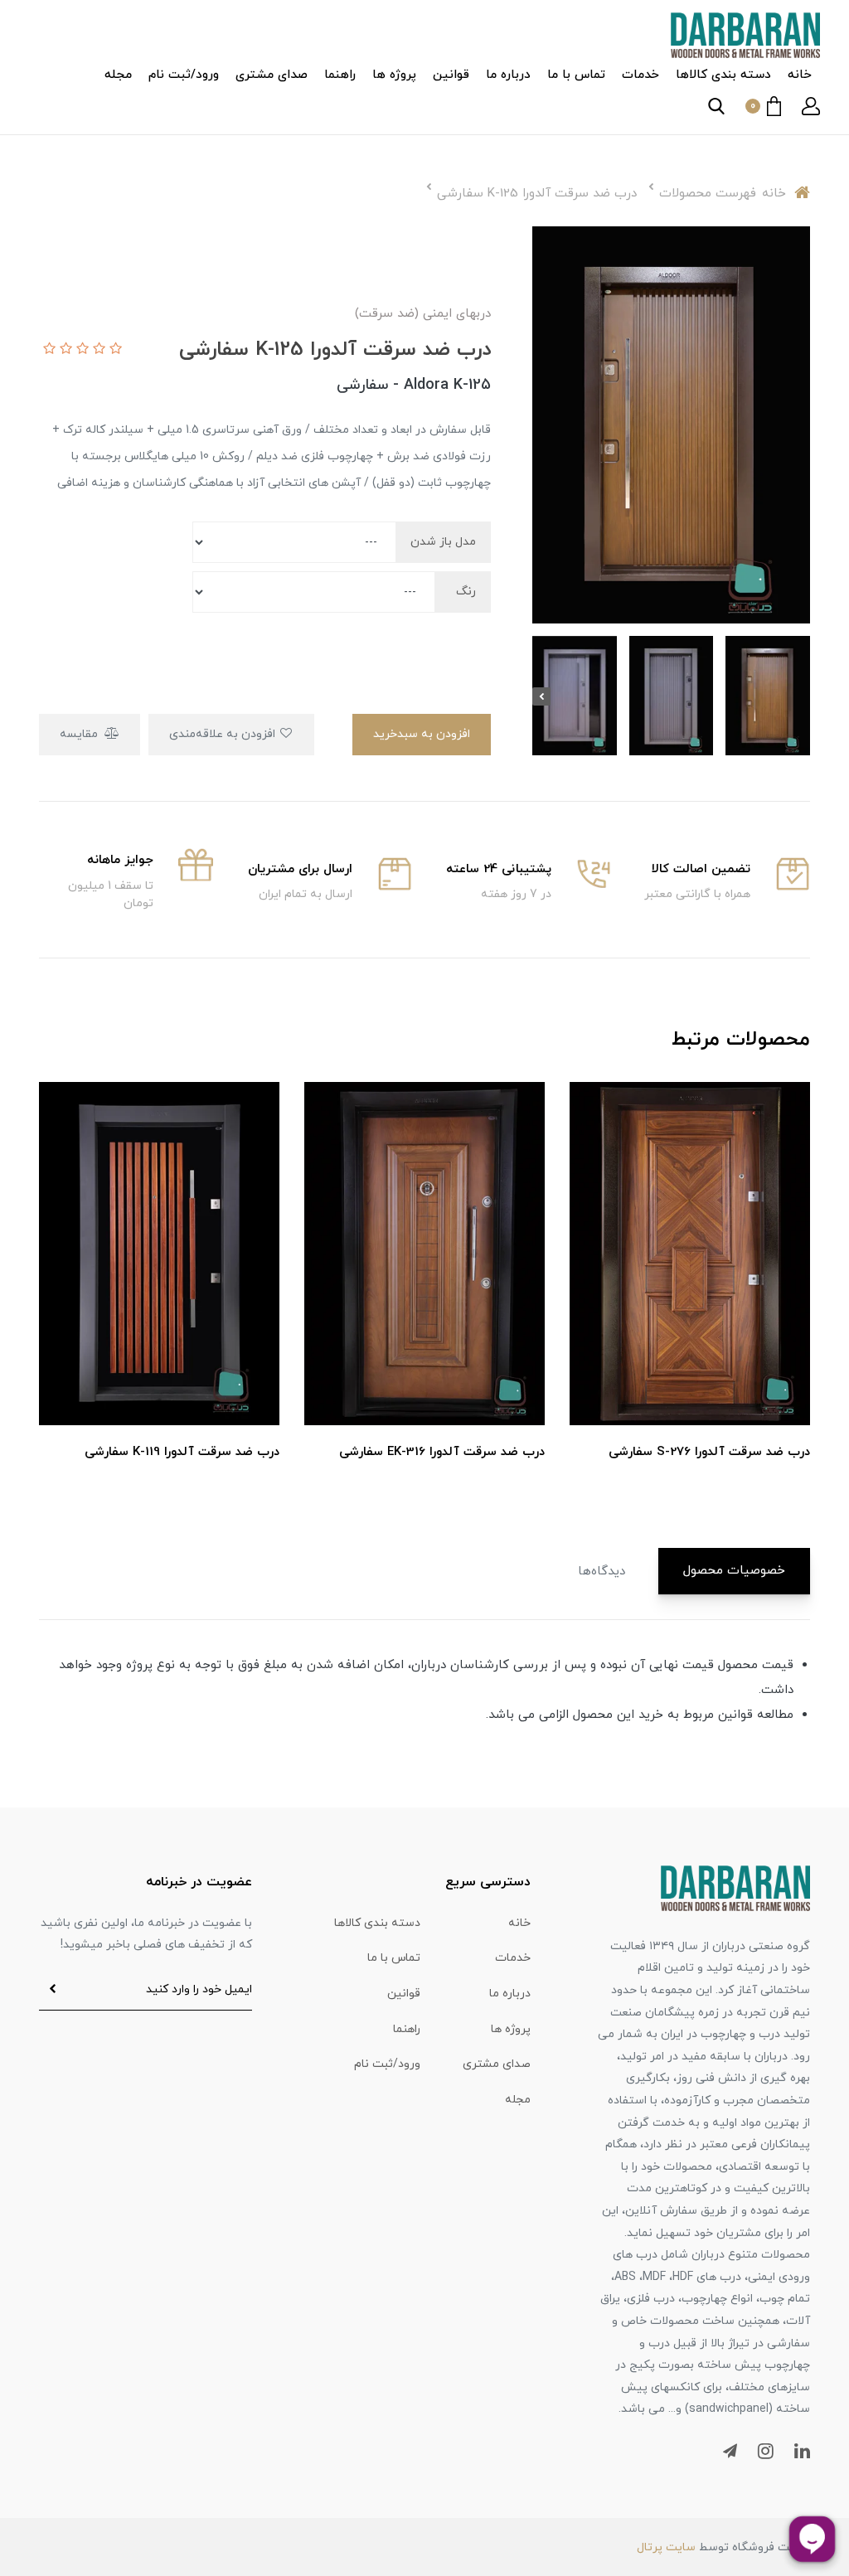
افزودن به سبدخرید (422, 734)
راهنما (340, 75)
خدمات (640, 75)
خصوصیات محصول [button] (734, 1571)
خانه (800, 75)
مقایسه (80, 734)
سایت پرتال (666, 2547)
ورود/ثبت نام (184, 75)
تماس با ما (576, 75)
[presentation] (801, 696)
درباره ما (508, 75)
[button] (811, 106)
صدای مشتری (272, 75)
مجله (118, 75)
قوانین (451, 75)
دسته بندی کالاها (723, 75)
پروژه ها (394, 75)
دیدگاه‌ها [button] (602, 1572)
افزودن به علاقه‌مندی (224, 734)
